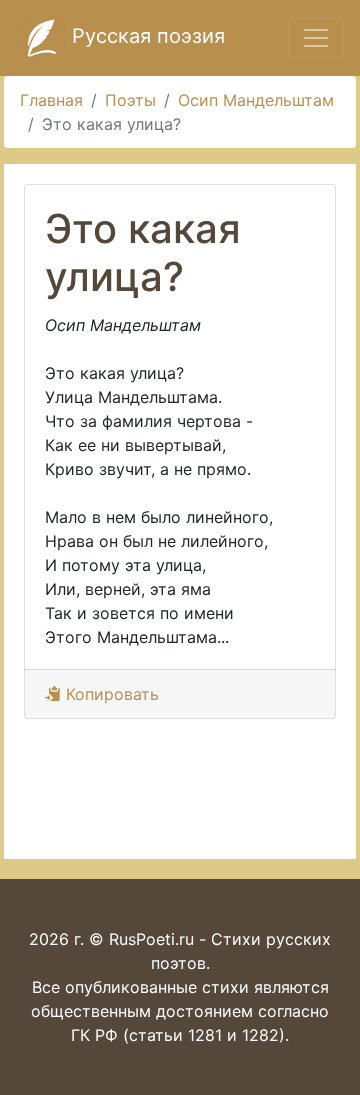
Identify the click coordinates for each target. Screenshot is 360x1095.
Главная (51, 100)
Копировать (110, 694)
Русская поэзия (145, 36)
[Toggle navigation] (316, 38)
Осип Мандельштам (256, 100)
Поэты (130, 100)
